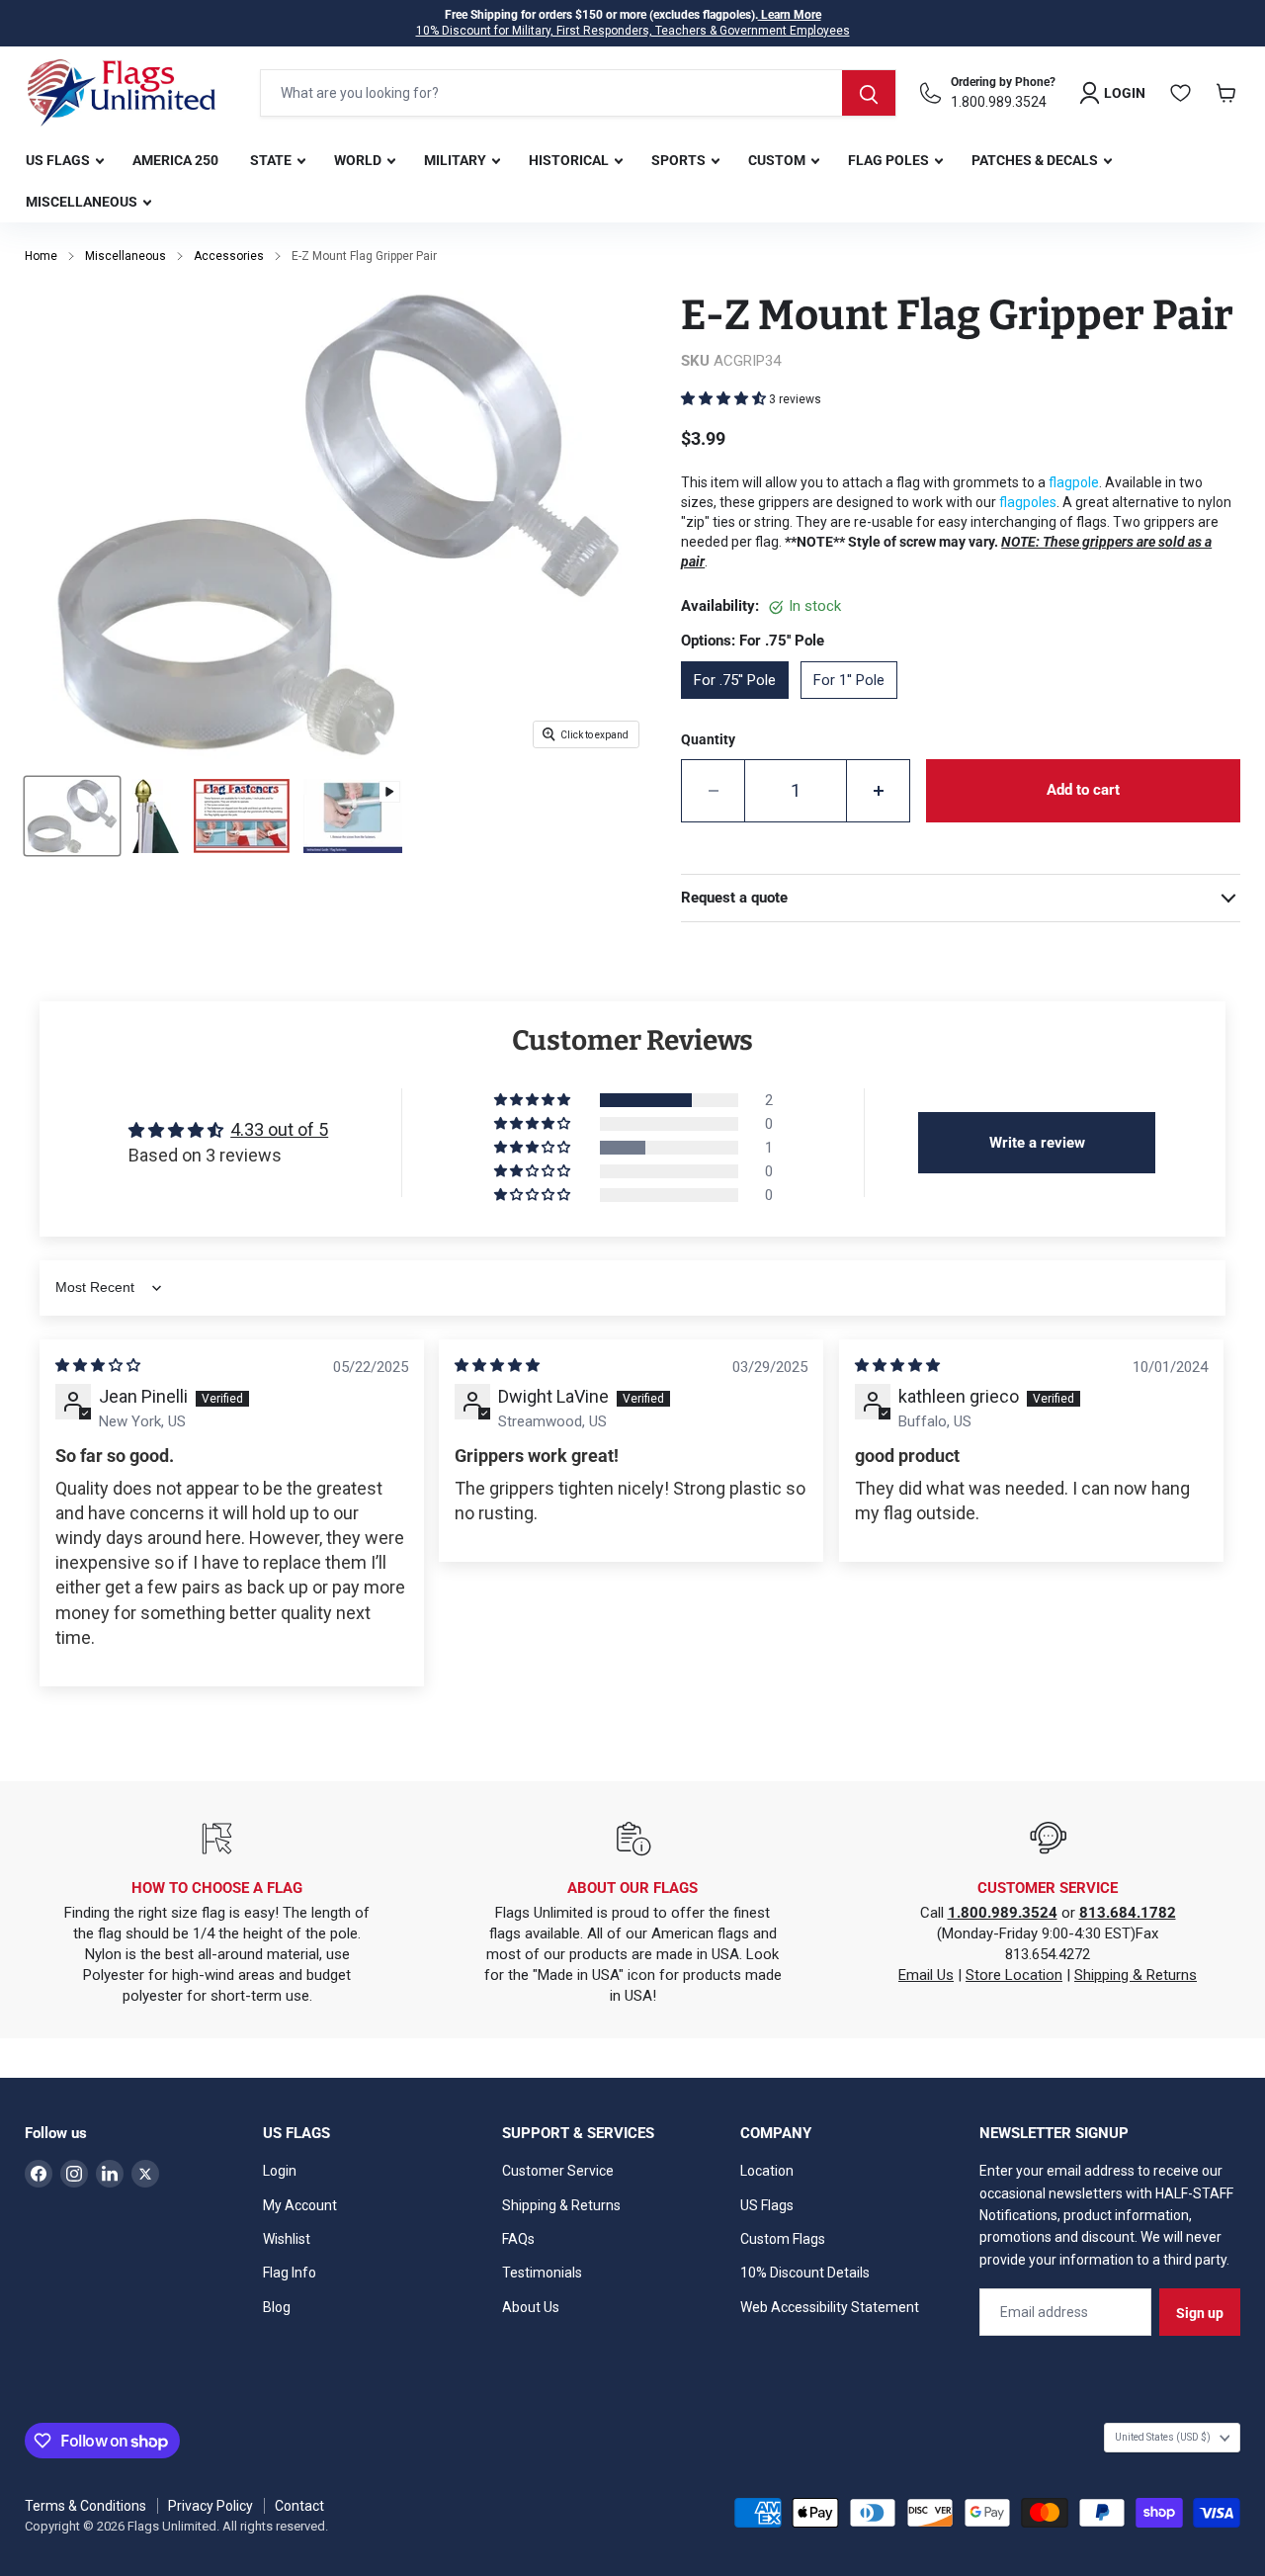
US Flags (59, 160)
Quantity (708, 739)
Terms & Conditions (85, 2506)
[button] (725, 398)
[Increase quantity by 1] (879, 791)
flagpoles (1028, 502)
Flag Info (290, 2273)
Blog (277, 2307)
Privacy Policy (211, 2506)
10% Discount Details (805, 2273)
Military (457, 160)
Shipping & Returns (1136, 1975)
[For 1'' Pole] (855, 706)
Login (280, 2171)
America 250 (175, 160)
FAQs (518, 2239)
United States (1163, 2437)
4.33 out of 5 (279, 1129)
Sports (680, 160)
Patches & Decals (1036, 160)
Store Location (1014, 1975)
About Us (531, 2307)
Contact (299, 2506)
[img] (98, 1365)
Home (41, 256)
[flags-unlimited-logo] (122, 93)
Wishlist (287, 2239)
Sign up (1200, 2313)
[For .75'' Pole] (741, 706)
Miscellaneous (83, 202)
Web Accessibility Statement (830, 2307)
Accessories (229, 256)
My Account (300, 2205)
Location (767, 2171)
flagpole (1074, 482)
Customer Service (558, 2171)
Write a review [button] (1037, 1143)
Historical (570, 160)
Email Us (926, 1975)
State (272, 160)
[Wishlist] (1181, 93)
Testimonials (542, 2273)
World (359, 160)
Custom (778, 160)
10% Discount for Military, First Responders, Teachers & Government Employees (633, 31)
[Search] (869, 93)
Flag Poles (890, 160)
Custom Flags (783, 2239)
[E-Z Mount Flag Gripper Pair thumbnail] (72, 816)
